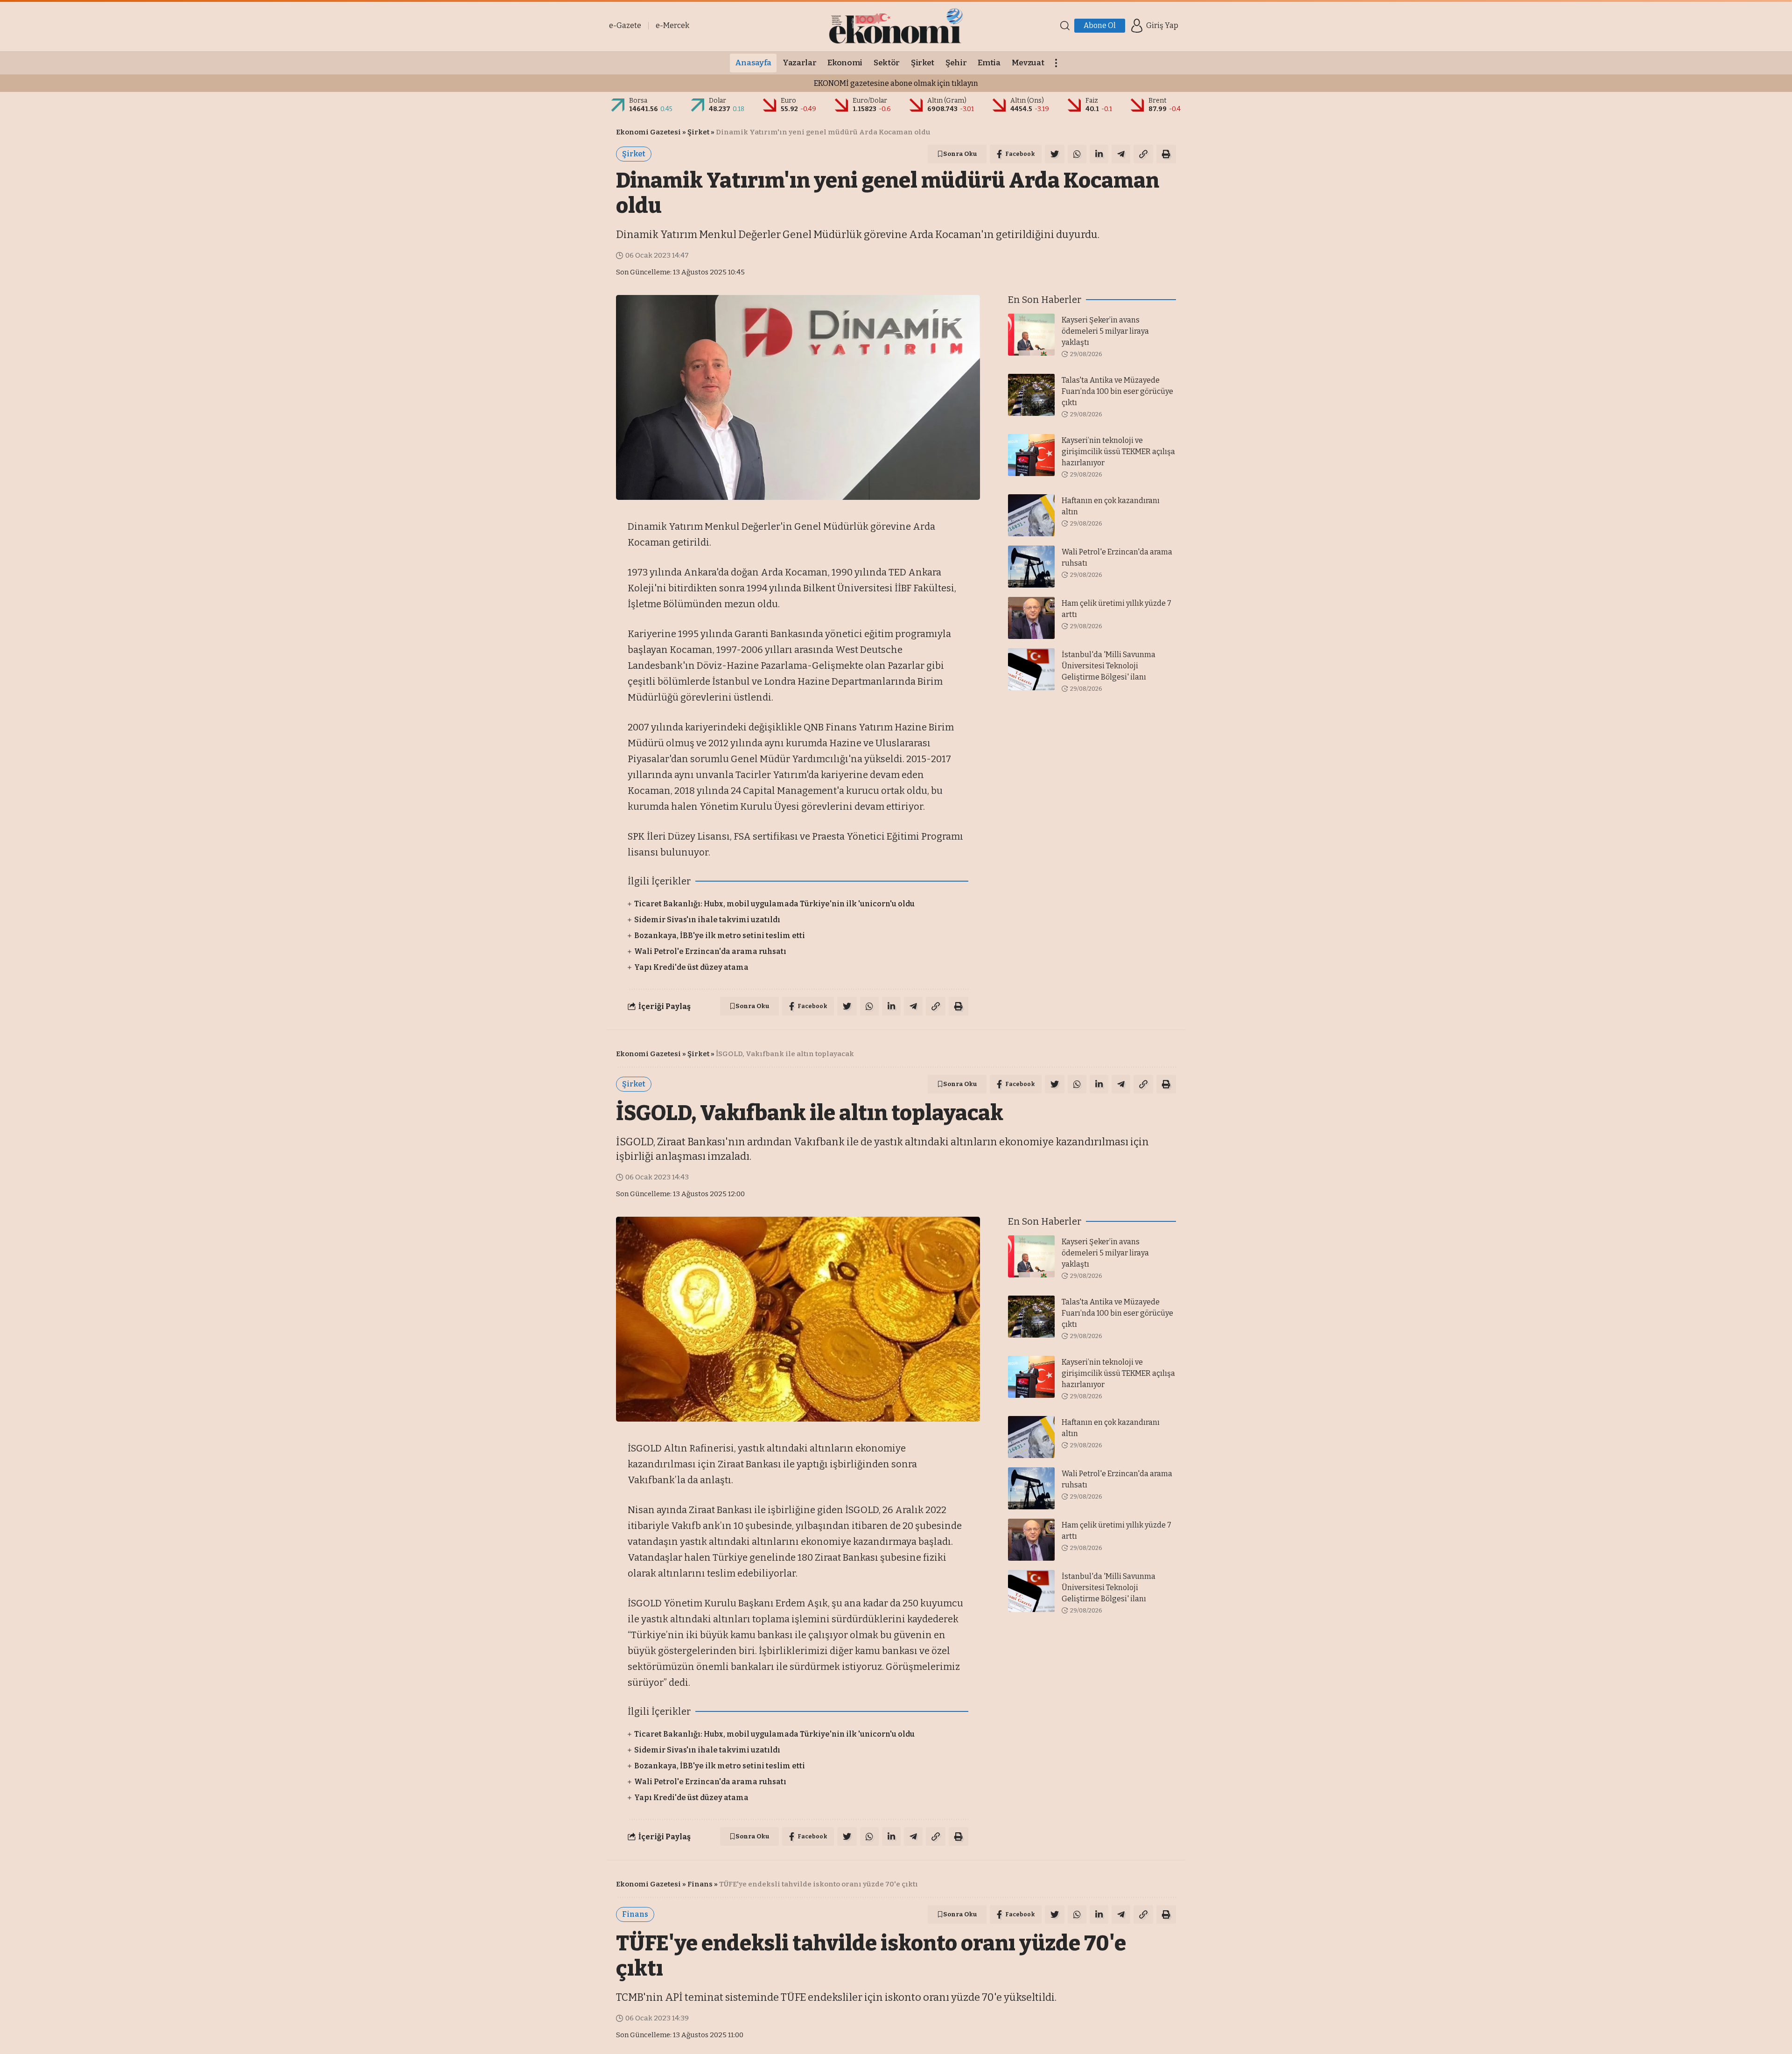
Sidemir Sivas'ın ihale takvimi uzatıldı (707, 920)
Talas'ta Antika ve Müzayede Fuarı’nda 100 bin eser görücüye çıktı (1117, 391)
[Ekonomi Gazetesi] (896, 26)
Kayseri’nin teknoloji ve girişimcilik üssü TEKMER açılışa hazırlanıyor (1118, 452)
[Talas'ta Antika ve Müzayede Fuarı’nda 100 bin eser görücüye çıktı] (1031, 395)
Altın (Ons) (1027, 101)
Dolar (717, 101)
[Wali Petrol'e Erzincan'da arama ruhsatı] (1031, 567)
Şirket (698, 132)
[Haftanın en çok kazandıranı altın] (1031, 515)
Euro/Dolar (870, 101)
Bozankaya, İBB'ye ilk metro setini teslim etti (720, 936)
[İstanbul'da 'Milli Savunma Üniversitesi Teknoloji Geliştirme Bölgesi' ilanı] (1031, 669)
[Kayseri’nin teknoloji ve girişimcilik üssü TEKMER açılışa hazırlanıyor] (1031, 455)
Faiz (1092, 101)
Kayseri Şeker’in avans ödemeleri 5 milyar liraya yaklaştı (1105, 331)
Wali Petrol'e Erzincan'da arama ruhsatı (710, 951)
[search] (1065, 26)
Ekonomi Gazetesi (648, 132)
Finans (700, 1884)
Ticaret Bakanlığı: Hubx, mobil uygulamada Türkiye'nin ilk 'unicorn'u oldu (774, 904)
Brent (1158, 101)
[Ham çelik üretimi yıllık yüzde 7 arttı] (1031, 618)
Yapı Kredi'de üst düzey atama (691, 967)
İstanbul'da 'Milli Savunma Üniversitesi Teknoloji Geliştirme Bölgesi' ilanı (1109, 666)
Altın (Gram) (947, 101)
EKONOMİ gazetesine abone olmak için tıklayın (896, 83)
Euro (788, 101)
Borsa (638, 101)
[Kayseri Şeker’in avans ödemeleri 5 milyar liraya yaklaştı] (1031, 335)
